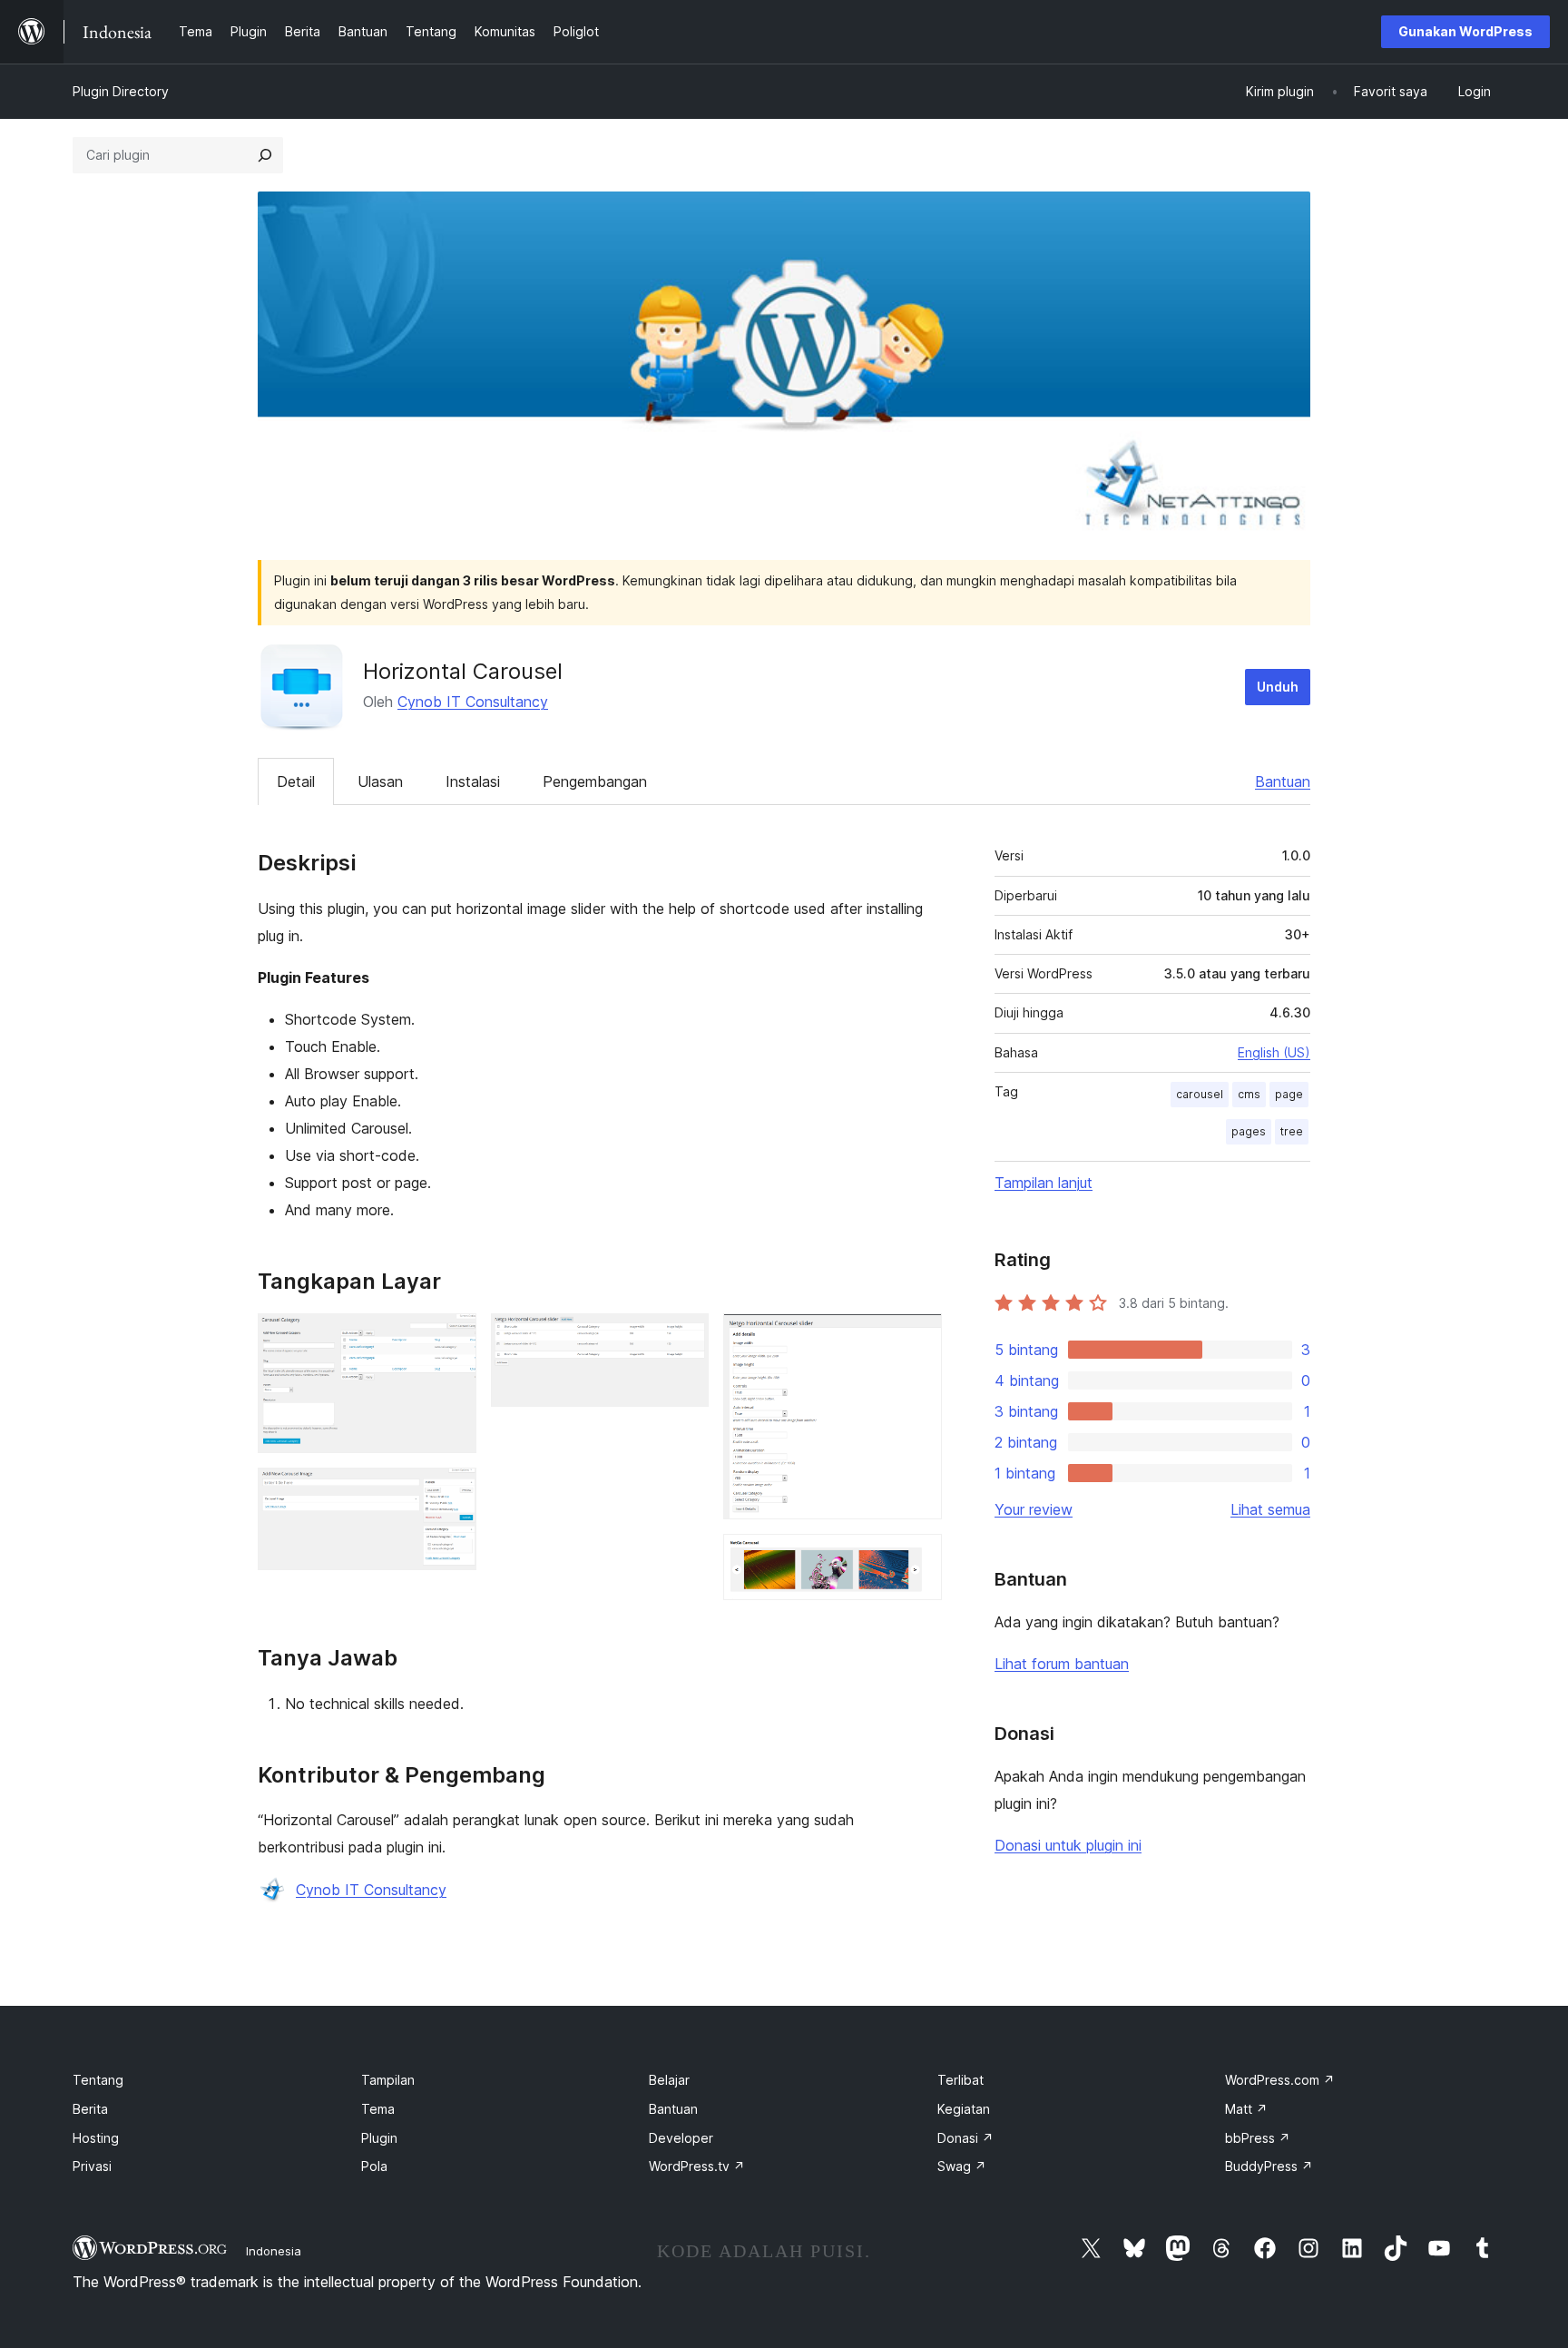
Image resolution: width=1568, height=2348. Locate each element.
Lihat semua (1270, 1509)
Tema (378, 2109)
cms (1249, 1094)
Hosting (96, 2138)
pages (1249, 1131)
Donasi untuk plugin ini (1068, 1845)
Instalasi (473, 781)
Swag (962, 2166)
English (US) (1274, 1052)
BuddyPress (1269, 2166)
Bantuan (1283, 781)
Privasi (92, 2166)
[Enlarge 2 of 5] (452, 1492)
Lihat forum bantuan (1062, 1664)
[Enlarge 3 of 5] (684, 1338)
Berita (90, 2109)
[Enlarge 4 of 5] (917, 1338)
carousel (1200, 1094)
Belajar (669, 2080)
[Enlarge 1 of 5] (452, 1338)
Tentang (98, 2080)
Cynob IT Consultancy (473, 702)
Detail (296, 781)
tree (1292, 1131)
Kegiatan (964, 2109)
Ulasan (380, 781)
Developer (681, 2138)
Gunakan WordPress (1465, 31)
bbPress (1258, 2138)
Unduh (1278, 687)
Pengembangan (595, 781)
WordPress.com (1280, 2080)
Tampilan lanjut (1044, 1183)
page (1289, 1094)
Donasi (965, 2138)
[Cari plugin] (265, 155)
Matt (1246, 2109)
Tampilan (388, 2080)
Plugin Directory (121, 91)
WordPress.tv (697, 2166)
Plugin (379, 2138)
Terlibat (960, 2080)
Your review (1034, 1509)
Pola (374, 2166)
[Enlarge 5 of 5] (917, 1558)
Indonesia (274, 2251)
